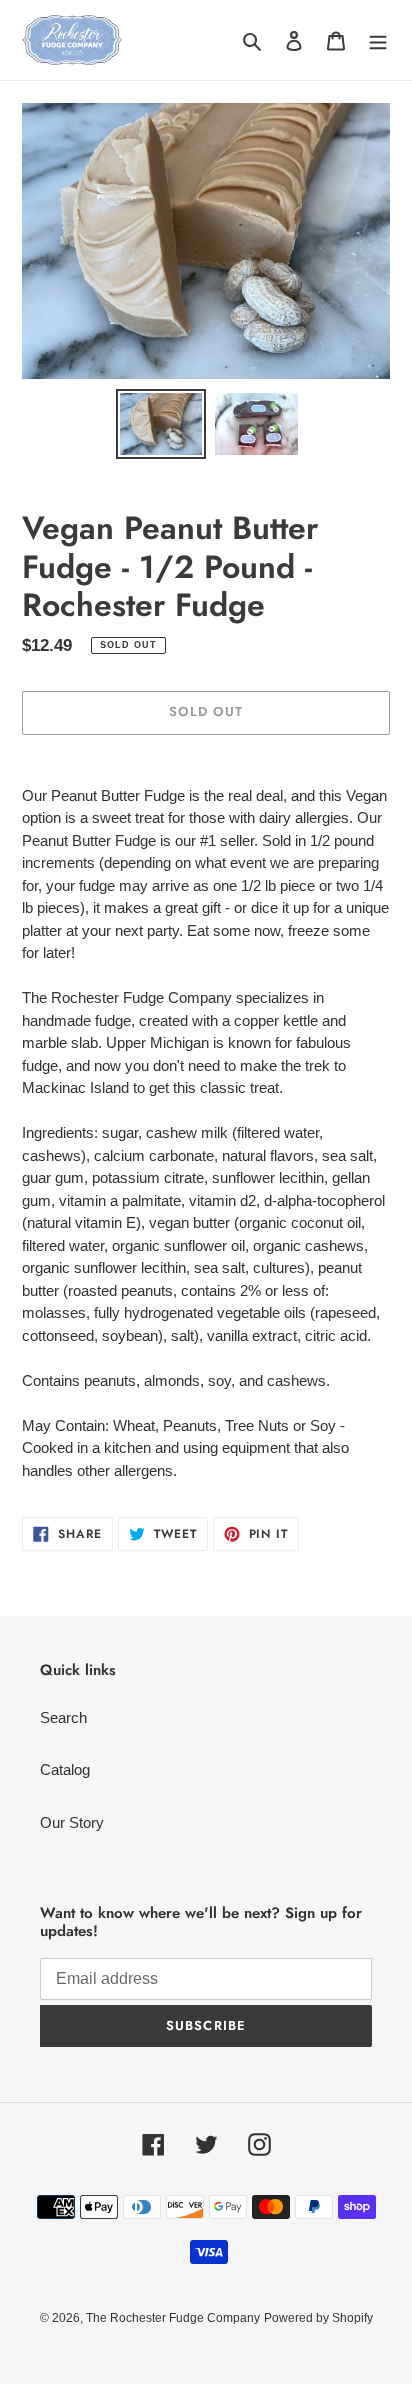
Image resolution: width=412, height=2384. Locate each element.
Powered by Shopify (318, 2318)
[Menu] (378, 40)
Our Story (72, 1822)
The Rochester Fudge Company (173, 2318)
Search (63, 1717)
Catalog (65, 1769)
